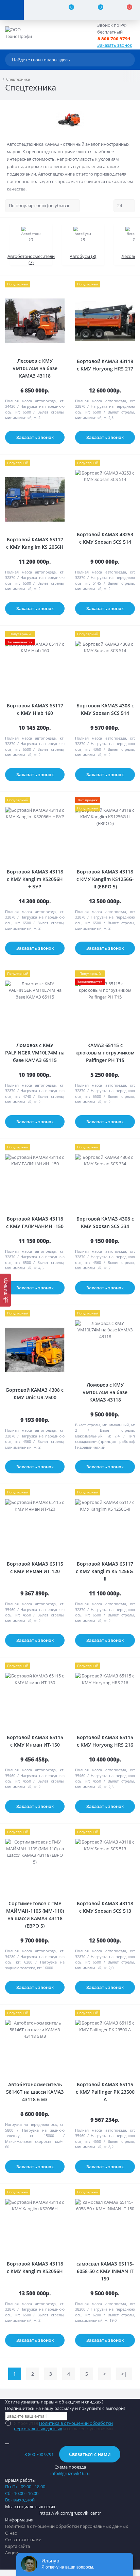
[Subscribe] (7, 2444)
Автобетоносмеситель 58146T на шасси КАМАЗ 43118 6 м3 (35, 2092)
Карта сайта (17, 2546)
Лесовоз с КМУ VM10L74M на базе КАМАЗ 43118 (35, 368)
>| (124, 2374)
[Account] (38, 10)
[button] (118, 39)
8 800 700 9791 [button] (39, 2454)
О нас (11, 2533)
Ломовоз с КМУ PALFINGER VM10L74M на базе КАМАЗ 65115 (35, 1053)
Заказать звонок (115, 45)
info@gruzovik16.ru (70, 2473)
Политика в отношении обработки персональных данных (63, 2426)
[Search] (128, 60)
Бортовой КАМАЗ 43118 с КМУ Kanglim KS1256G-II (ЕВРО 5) (105, 879)
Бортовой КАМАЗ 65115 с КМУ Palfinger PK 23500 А (105, 2092)
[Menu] (12, 10)
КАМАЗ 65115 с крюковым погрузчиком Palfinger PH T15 (105, 1053)
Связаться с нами (90, 2454)
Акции (12, 2553)
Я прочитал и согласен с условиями (63, 2426)
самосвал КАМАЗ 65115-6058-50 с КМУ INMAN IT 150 (105, 2271)
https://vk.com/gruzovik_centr (70, 2513)
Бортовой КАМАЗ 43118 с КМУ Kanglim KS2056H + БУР (35, 879)
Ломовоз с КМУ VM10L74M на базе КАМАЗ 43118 (105, 1392)
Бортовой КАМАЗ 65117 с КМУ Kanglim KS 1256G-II (105, 1571)
